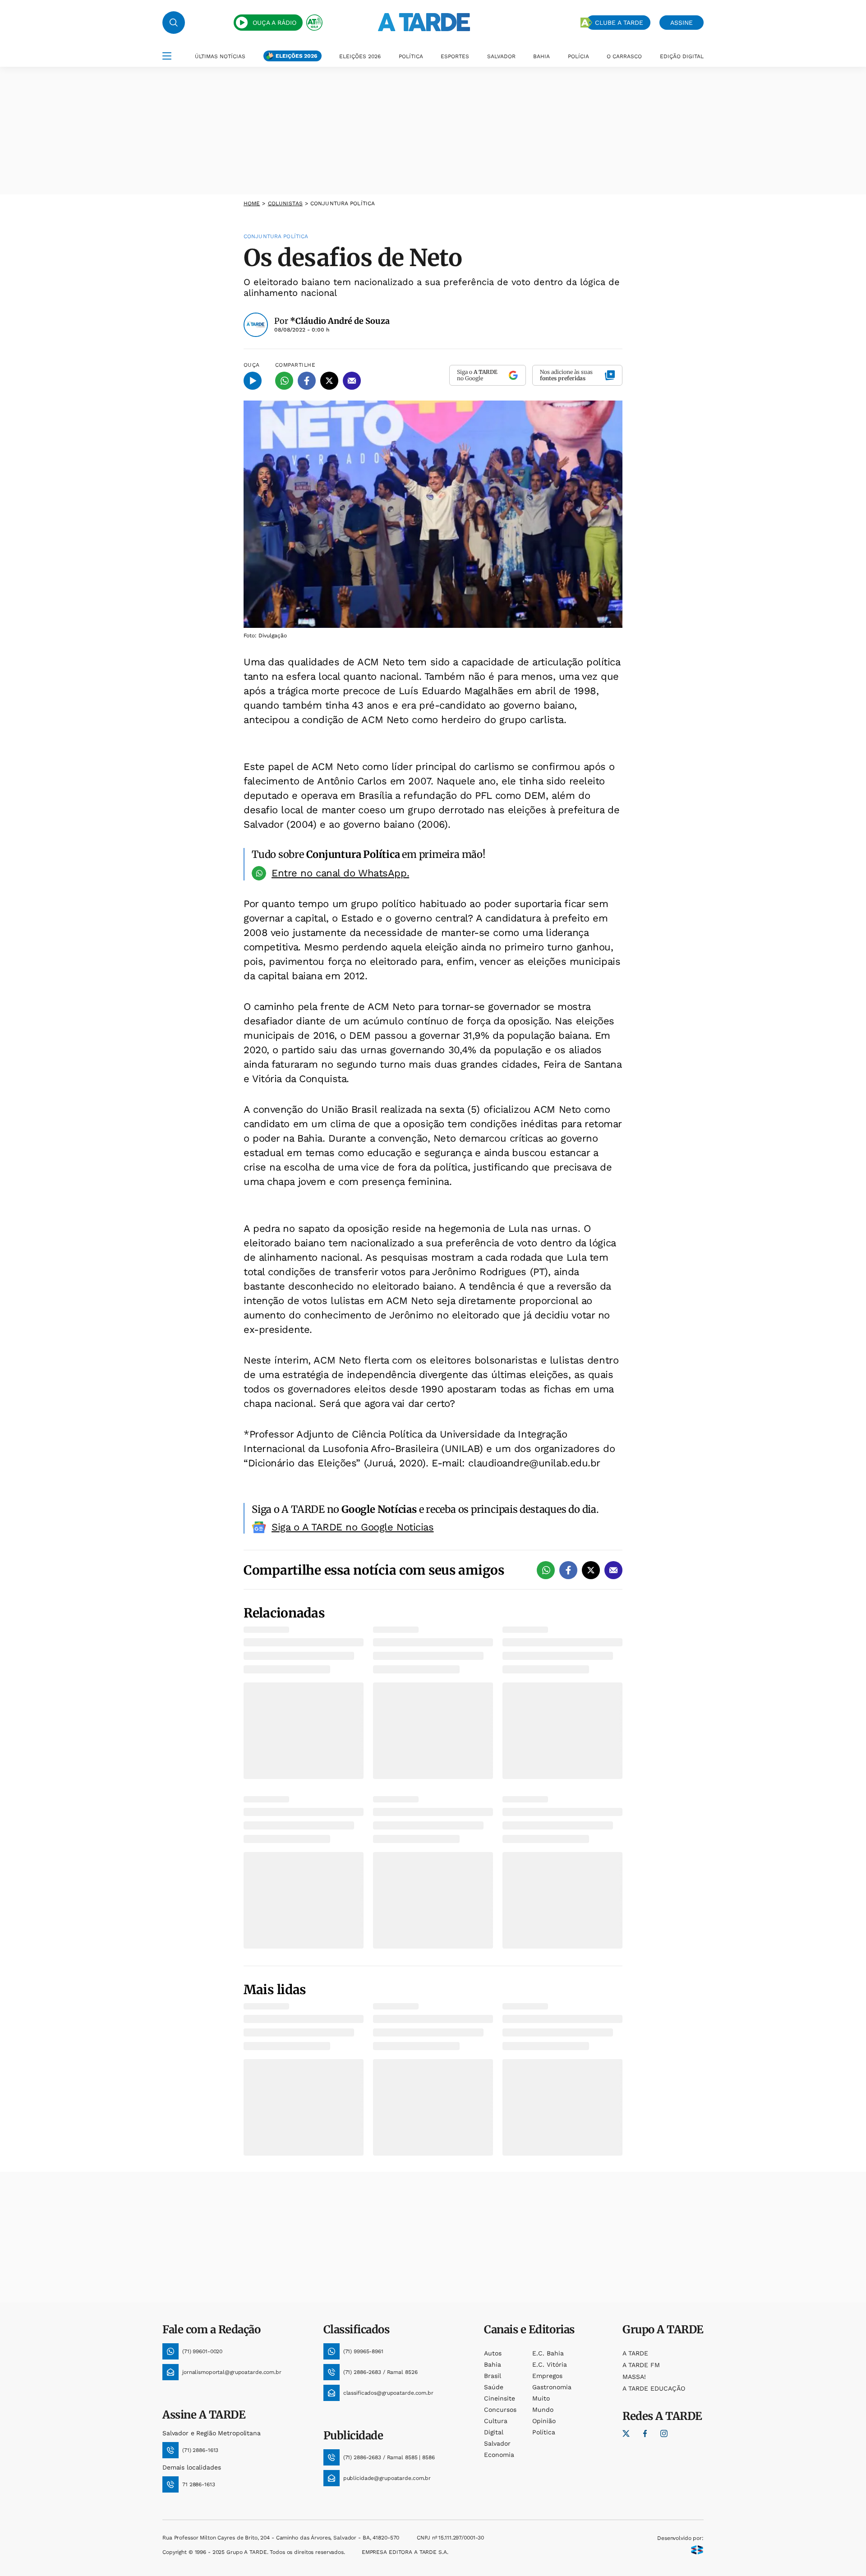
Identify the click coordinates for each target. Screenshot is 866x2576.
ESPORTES (455, 56)
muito (541, 2398)
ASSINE (682, 23)
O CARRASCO (624, 56)
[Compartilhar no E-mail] (352, 381)
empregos (547, 2376)
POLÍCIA (578, 56)
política (544, 2432)
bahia (493, 2364)
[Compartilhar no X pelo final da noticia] (591, 1570)
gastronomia (552, 2387)
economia (499, 2455)
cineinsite (500, 2398)
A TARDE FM (641, 2365)
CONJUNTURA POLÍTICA (343, 203)
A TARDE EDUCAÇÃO (654, 2388)
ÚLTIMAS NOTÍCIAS (220, 56)
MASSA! (634, 2377)
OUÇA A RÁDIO (274, 23)
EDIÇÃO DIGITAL (682, 56)
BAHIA (541, 56)
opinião (544, 2421)
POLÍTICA (411, 56)
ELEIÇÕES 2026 (296, 56)
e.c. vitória (550, 2364)
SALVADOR (501, 56)
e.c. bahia (548, 2353)
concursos (500, 2410)
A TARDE (635, 2353)
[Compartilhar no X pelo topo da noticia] (329, 381)
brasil (493, 2376)
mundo (543, 2410)
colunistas (285, 203)
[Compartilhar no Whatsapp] (284, 381)
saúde (494, 2387)
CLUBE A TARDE (619, 23)
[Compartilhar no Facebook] (307, 381)
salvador (497, 2443)
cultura (496, 2421)
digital (494, 2432)
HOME (252, 203)
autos (493, 2353)
